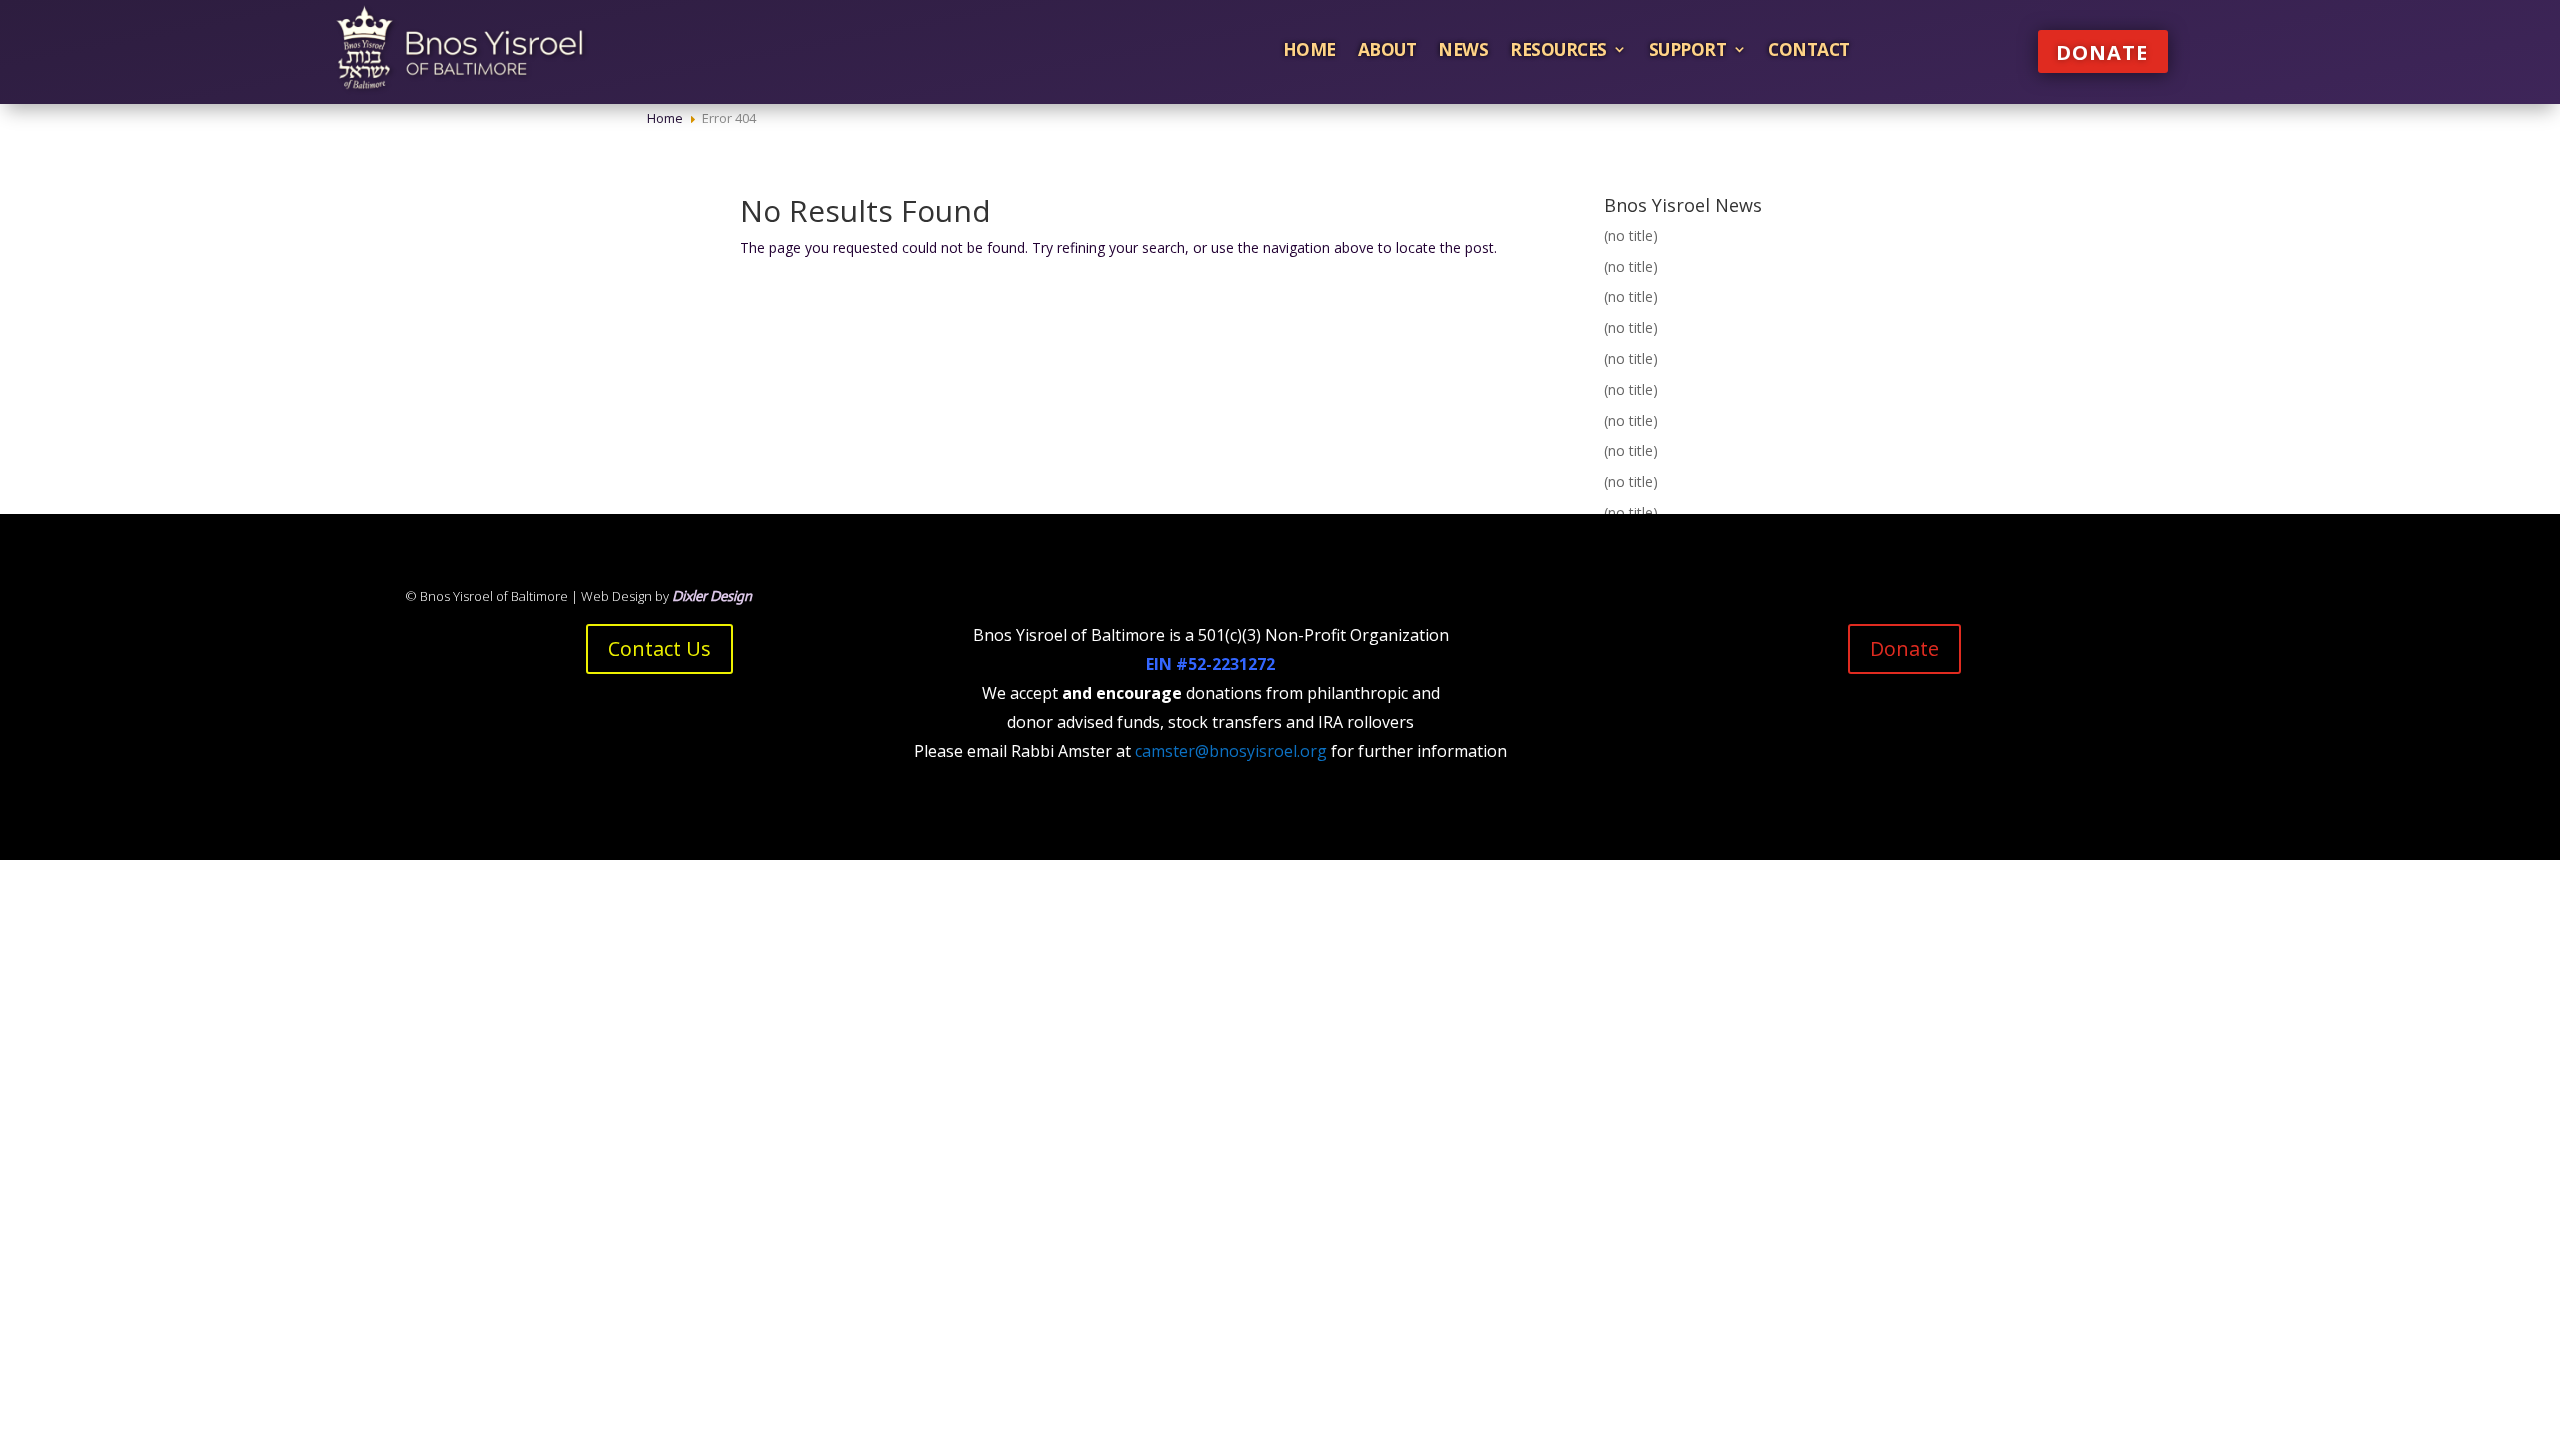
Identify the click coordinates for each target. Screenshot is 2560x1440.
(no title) (1631, 235)
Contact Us (659, 648)
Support (1688, 49)
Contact (1809, 49)
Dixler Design (712, 596)
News (1463, 49)
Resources (1558, 49)
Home (1309, 49)
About (1387, 49)
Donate (2102, 52)
